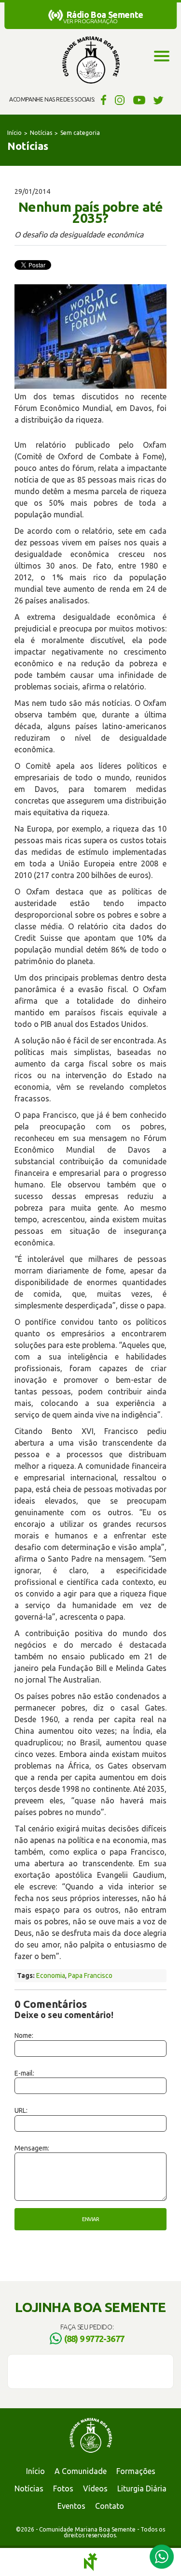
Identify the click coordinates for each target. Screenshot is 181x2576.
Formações (136, 2471)
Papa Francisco (90, 1976)
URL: (21, 2110)
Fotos (63, 2488)
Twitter (159, 100)
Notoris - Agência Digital (91, 2562)
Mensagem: (32, 2148)
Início (14, 133)
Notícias (41, 133)
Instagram (120, 100)
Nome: (24, 2035)
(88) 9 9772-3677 (94, 2339)
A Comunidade (81, 2471)
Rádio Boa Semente (105, 15)
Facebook (102, 100)
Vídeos (95, 2488)
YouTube (139, 100)
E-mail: (24, 2073)
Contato (110, 2506)
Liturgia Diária (142, 2488)
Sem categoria (80, 133)
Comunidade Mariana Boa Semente (91, 60)
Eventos (71, 2506)
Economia (51, 1976)
